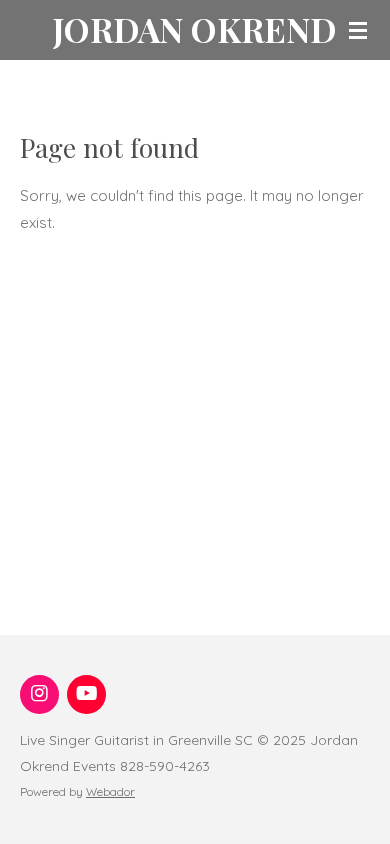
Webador (110, 791)
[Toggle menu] (358, 30)
